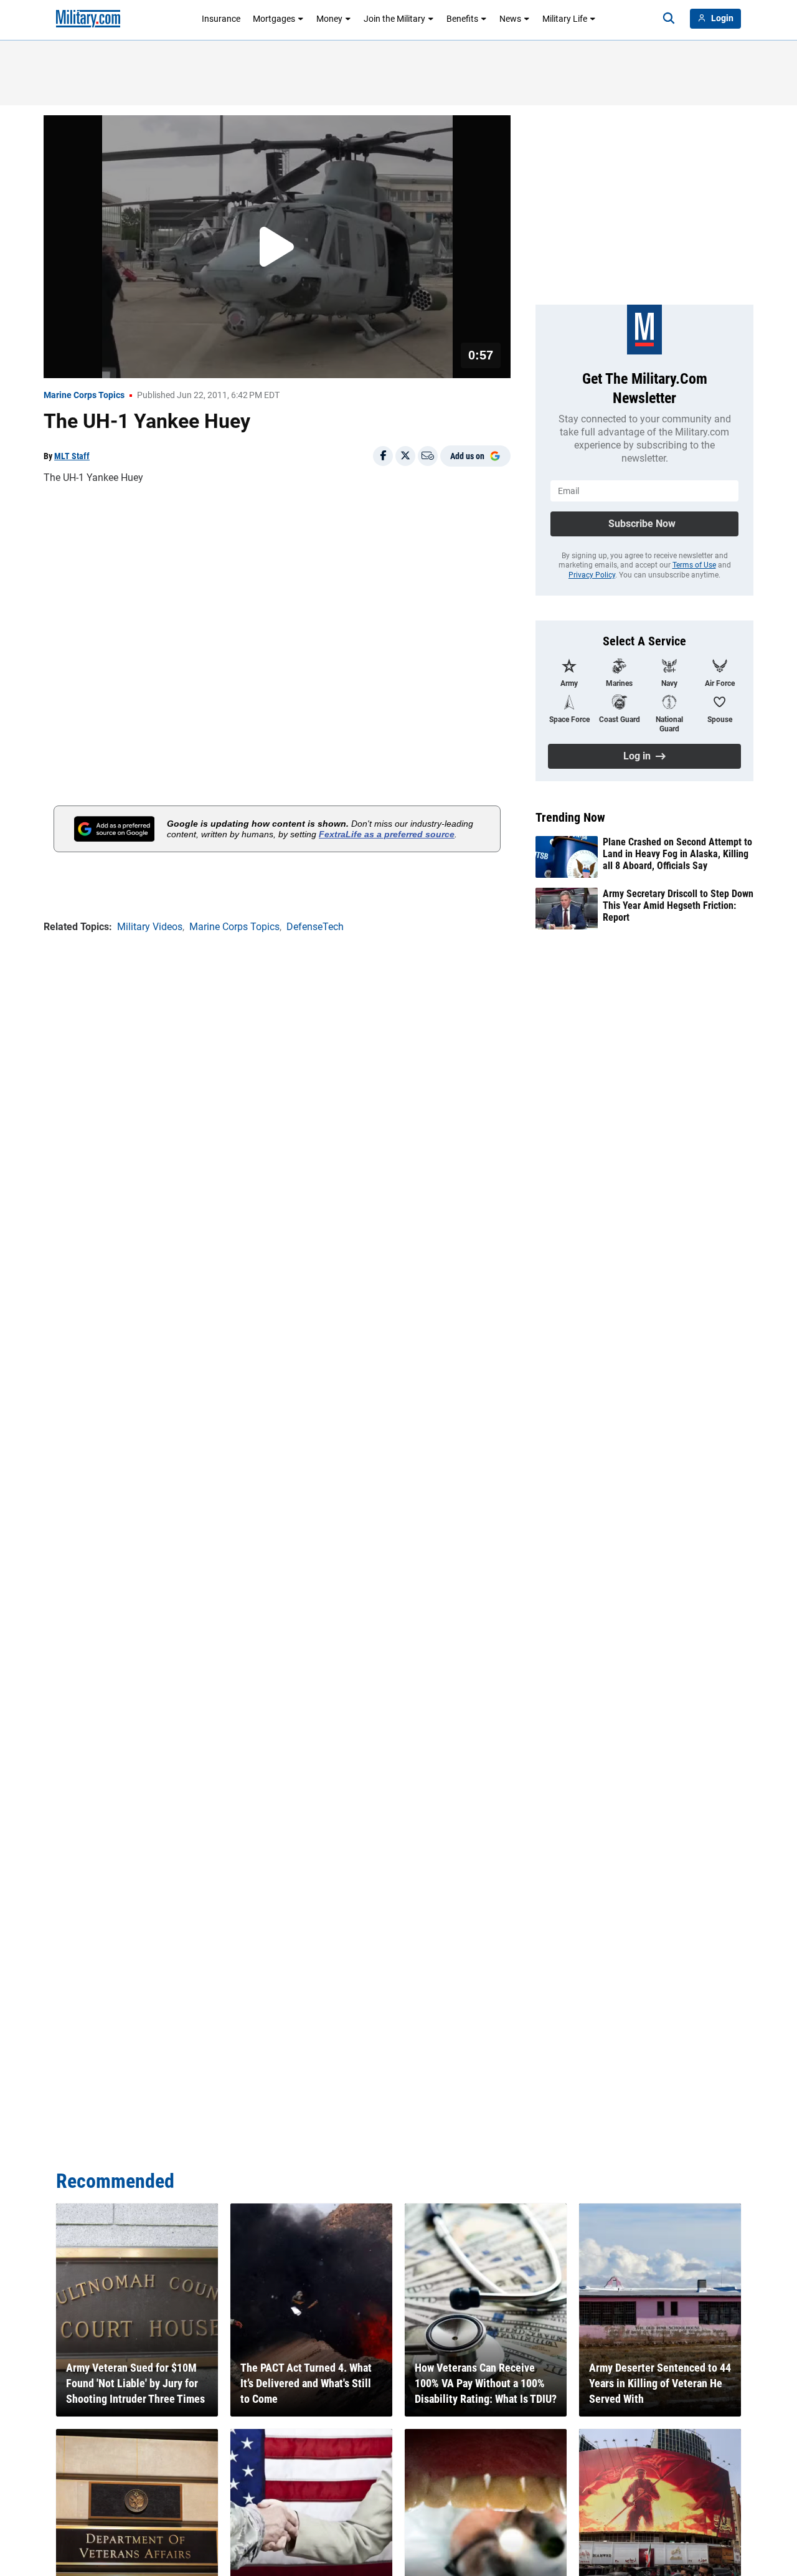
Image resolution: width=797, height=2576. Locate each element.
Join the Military (394, 19)
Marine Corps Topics (84, 395)
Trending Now (570, 817)
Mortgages (274, 19)
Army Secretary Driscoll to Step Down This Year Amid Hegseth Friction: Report (678, 905)
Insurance (221, 19)
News (510, 19)
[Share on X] (405, 456)
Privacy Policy (592, 575)
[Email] (428, 456)
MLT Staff (72, 456)
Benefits (462, 19)
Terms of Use (694, 565)
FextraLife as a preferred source (387, 834)
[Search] (669, 19)
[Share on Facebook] (383, 456)
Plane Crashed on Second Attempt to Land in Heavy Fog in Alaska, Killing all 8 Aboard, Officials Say (677, 854)
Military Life (565, 19)
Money (329, 19)
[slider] (130, 361)
